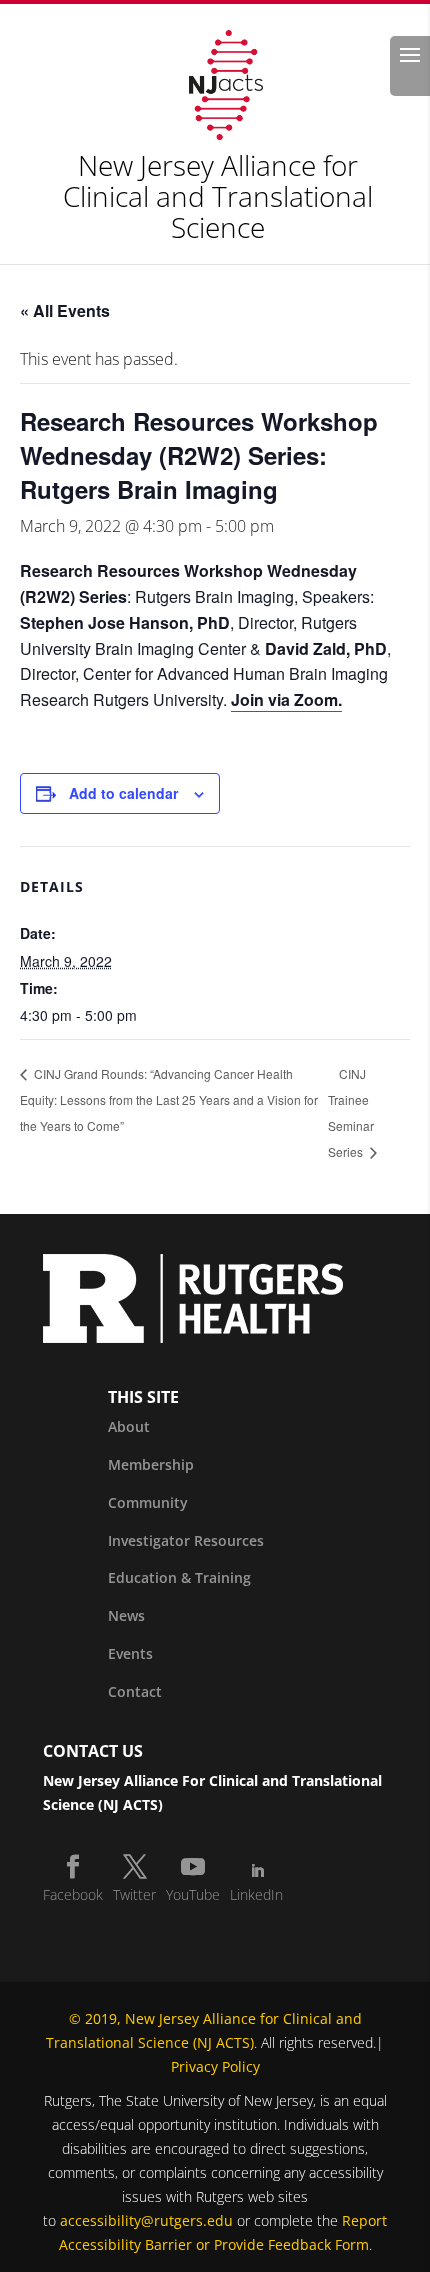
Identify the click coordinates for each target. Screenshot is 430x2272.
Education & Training (179, 1577)
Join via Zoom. (286, 699)
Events (130, 1653)
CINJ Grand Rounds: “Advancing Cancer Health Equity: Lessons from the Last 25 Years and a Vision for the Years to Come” (169, 1099)
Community (148, 1502)
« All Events (65, 310)
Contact (135, 1691)
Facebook (73, 1894)
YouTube (193, 1894)
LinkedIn (256, 1894)
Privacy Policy (215, 2066)
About (129, 1426)
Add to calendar (123, 793)
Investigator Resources (186, 1540)
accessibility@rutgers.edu (146, 2220)
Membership (151, 1464)
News (126, 1615)
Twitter (134, 1894)
